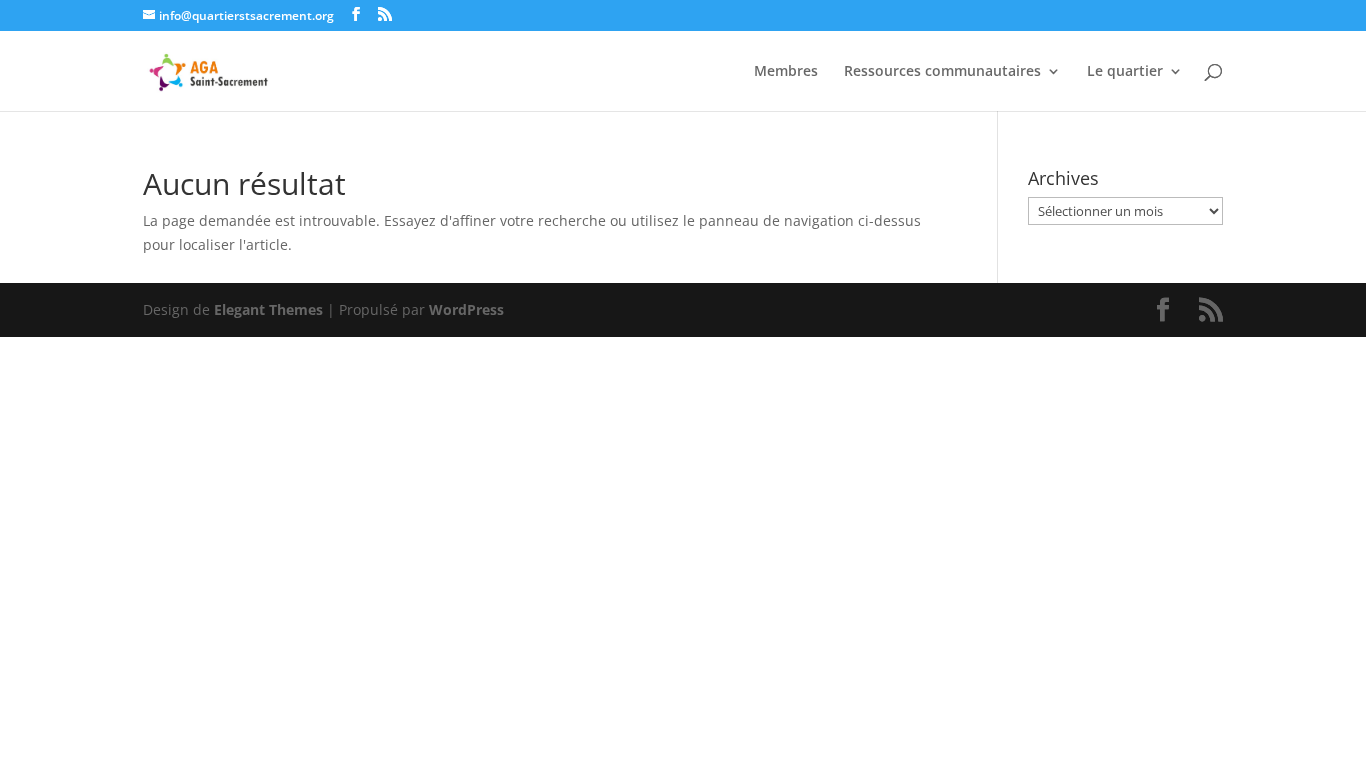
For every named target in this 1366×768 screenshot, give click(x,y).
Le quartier (1125, 72)
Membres (786, 72)
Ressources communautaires (942, 72)
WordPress (466, 309)
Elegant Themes (268, 309)
